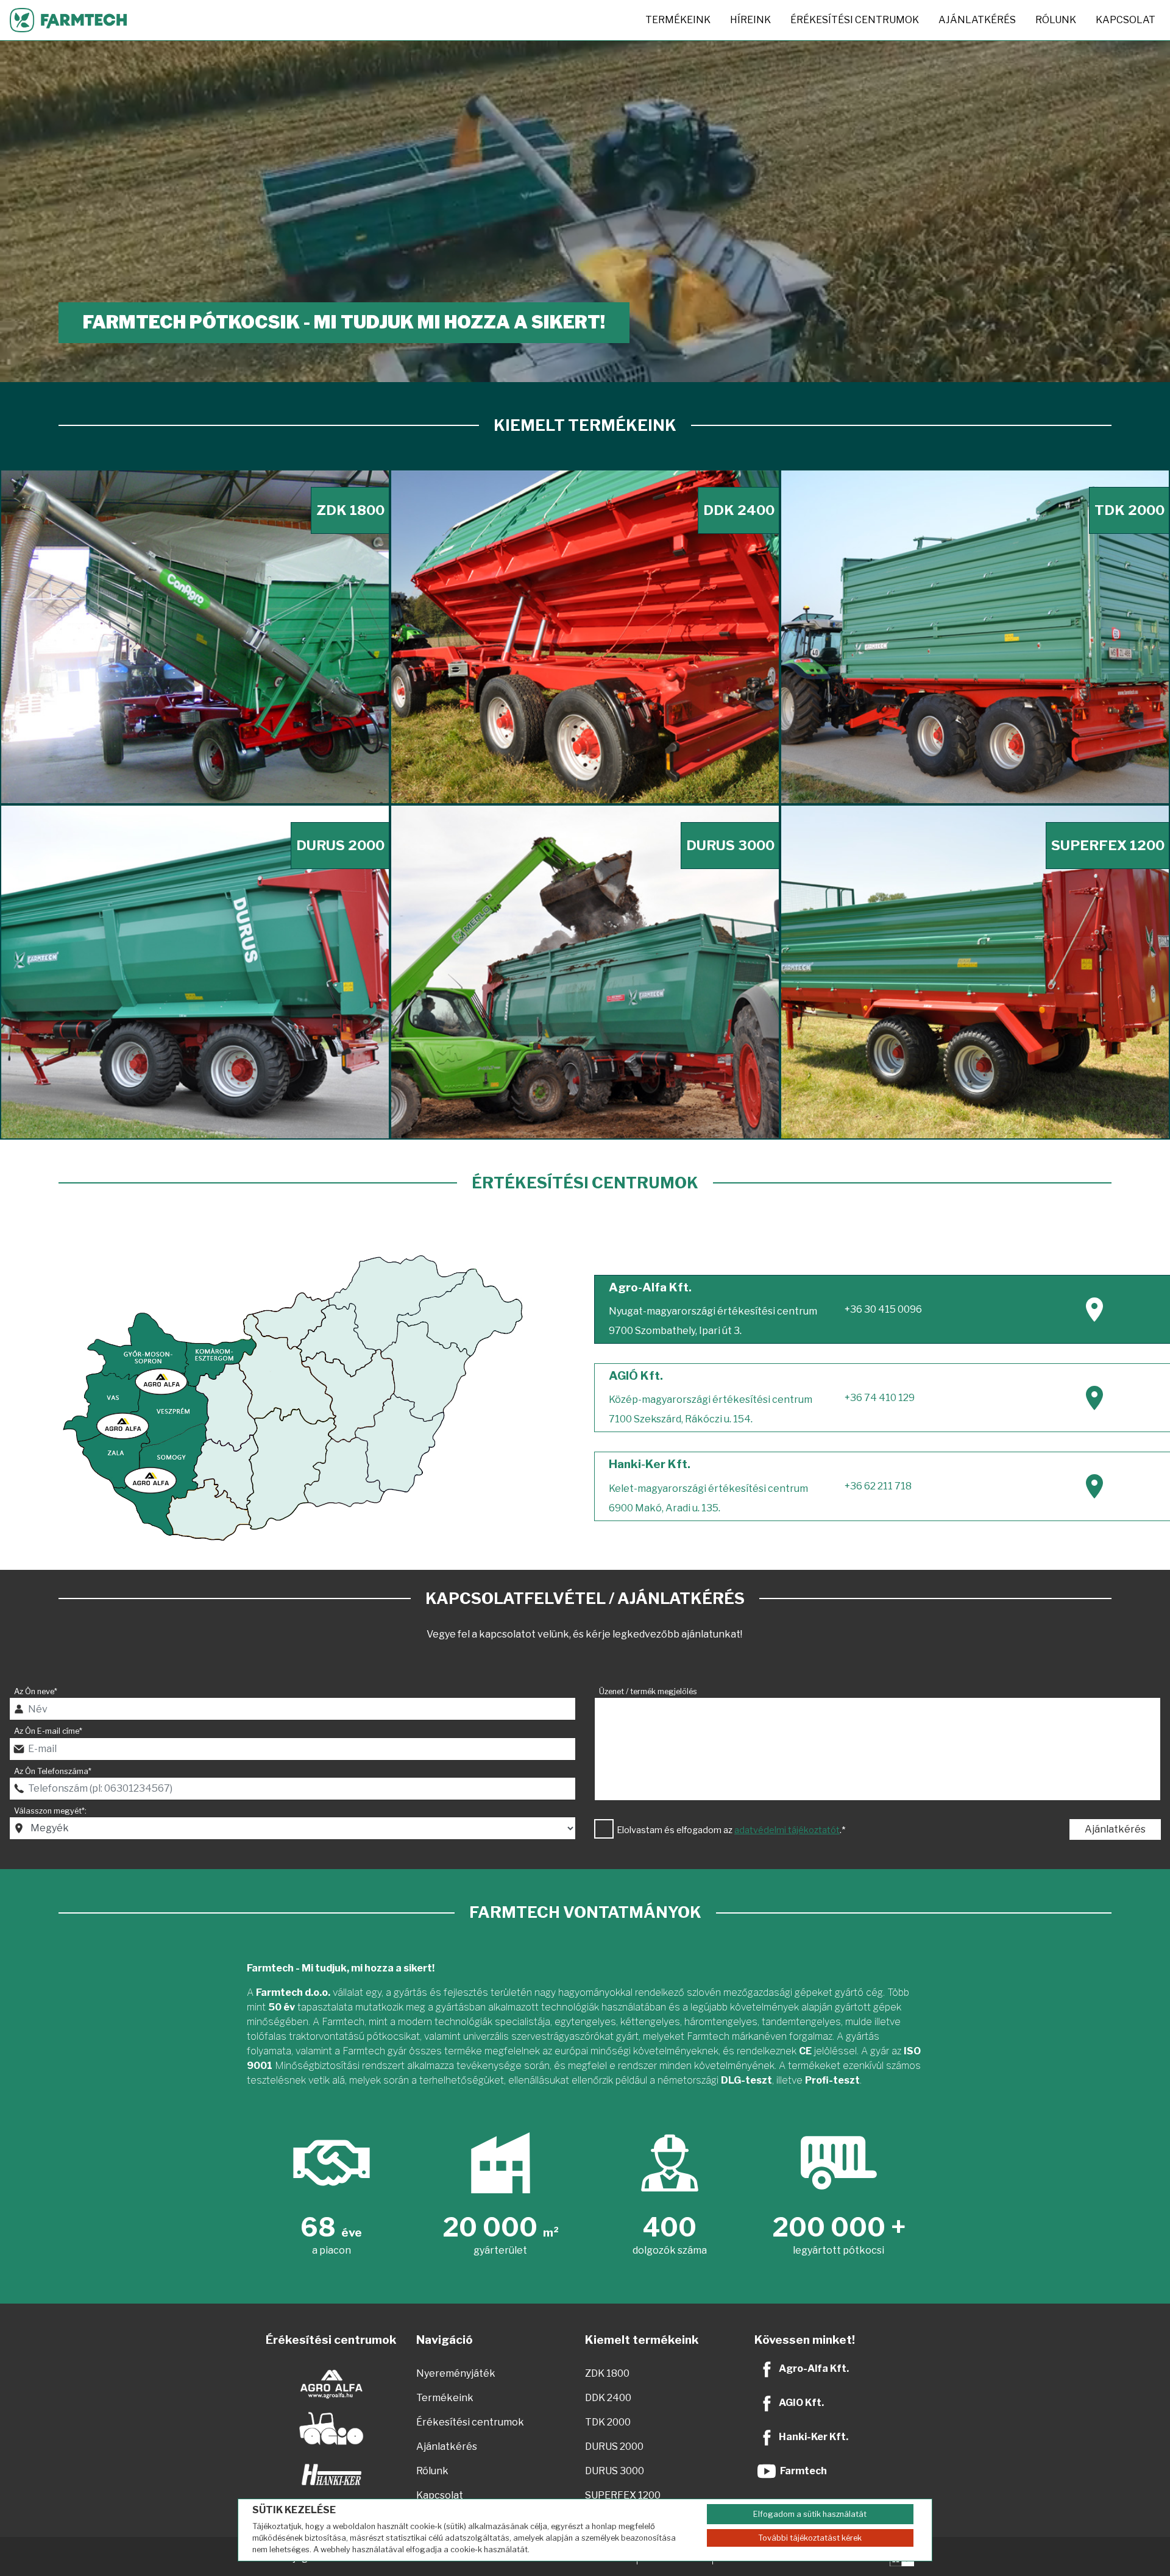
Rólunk (1056, 20)
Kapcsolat (1126, 20)
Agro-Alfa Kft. (814, 2368)
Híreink (750, 20)
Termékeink (678, 20)
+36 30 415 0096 (883, 1309)
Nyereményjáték (456, 2373)
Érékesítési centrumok (855, 20)
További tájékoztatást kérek (810, 2538)
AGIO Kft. (801, 2403)
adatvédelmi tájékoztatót (787, 1830)
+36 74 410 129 (880, 1398)
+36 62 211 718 (878, 1486)
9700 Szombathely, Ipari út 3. (675, 1331)
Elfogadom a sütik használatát (810, 2514)
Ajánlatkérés (977, 20)
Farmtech (803, 2471)
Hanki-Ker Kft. (814, 2437)
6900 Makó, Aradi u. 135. (665, 1508)
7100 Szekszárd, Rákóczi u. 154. (681, 1419)
